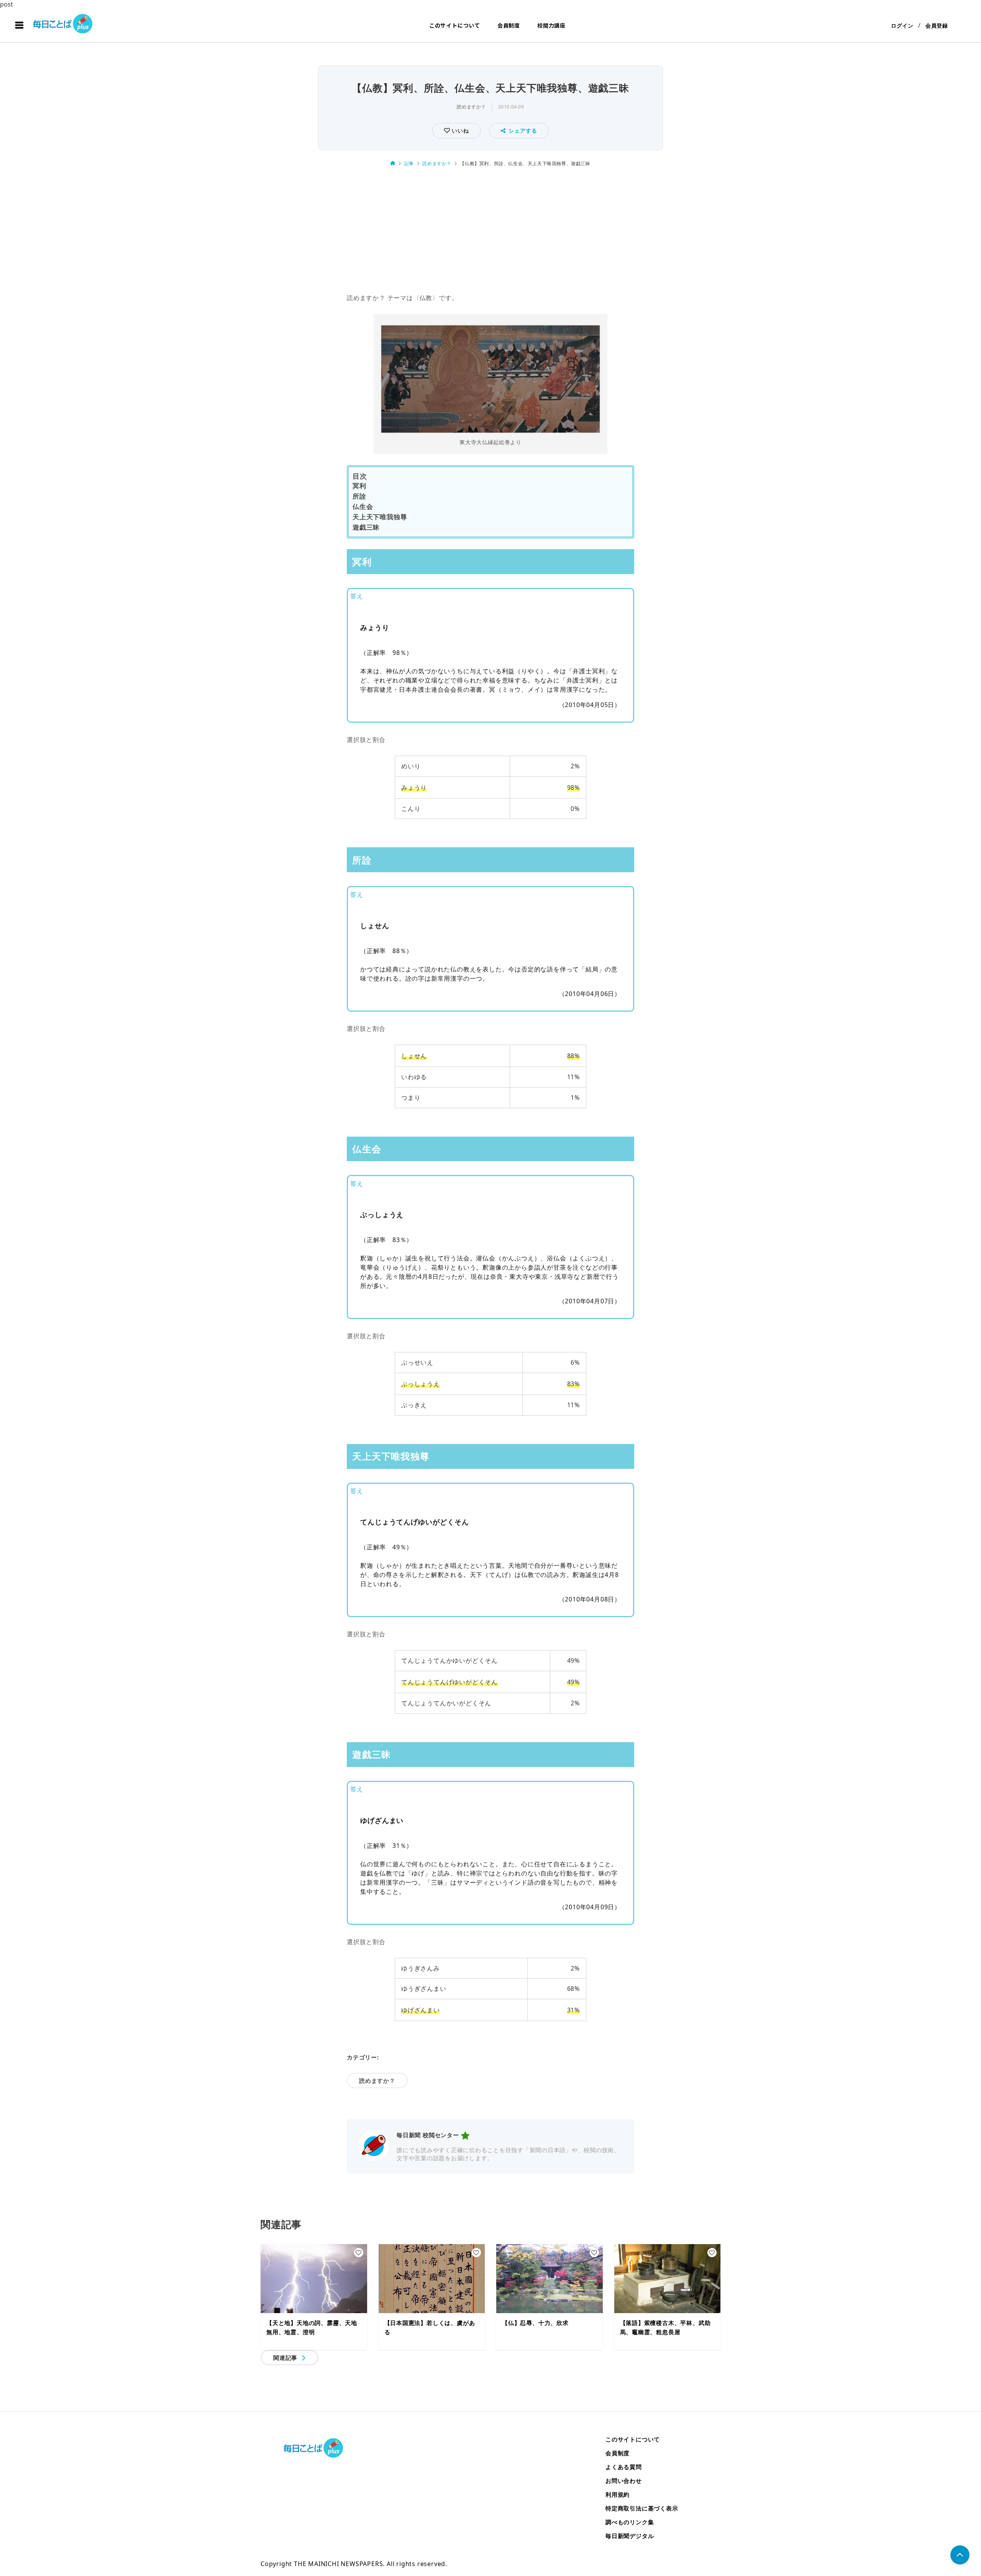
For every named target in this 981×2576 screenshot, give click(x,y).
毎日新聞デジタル (630, 2536)
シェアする (523, 130)
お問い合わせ (624, 2481)
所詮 (359, 496)
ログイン (902, 25)
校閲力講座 (551, 25)
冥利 (359, 486)
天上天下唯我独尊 (380, 517)
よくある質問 (624, 2467)
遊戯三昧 (366, 527)
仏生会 (363, 506)
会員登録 (937, 25)
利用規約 (618, 2494)
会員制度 (509, 25)
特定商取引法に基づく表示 (642, 2508)
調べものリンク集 (630, 2522)
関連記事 (285, 2358)
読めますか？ (471, 107)
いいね (459, 130)
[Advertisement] (490, 231)
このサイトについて (455, 25)
